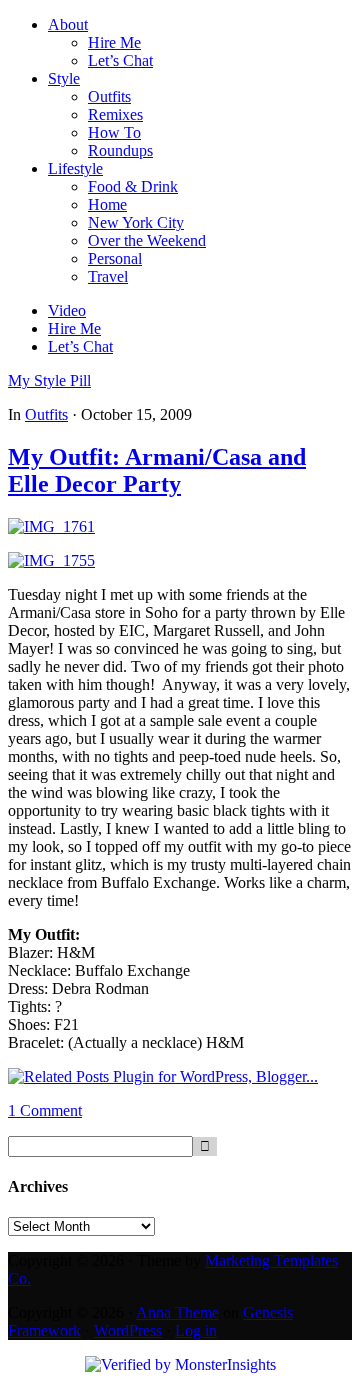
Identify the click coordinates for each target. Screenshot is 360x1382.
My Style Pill (49, 380)
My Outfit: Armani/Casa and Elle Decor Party (157, 470)
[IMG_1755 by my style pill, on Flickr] (51, 560)
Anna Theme (177, 1312)
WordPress (128, 1330)
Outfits (46, 414)
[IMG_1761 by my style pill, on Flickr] (51, 526)
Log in (196, 1330)
